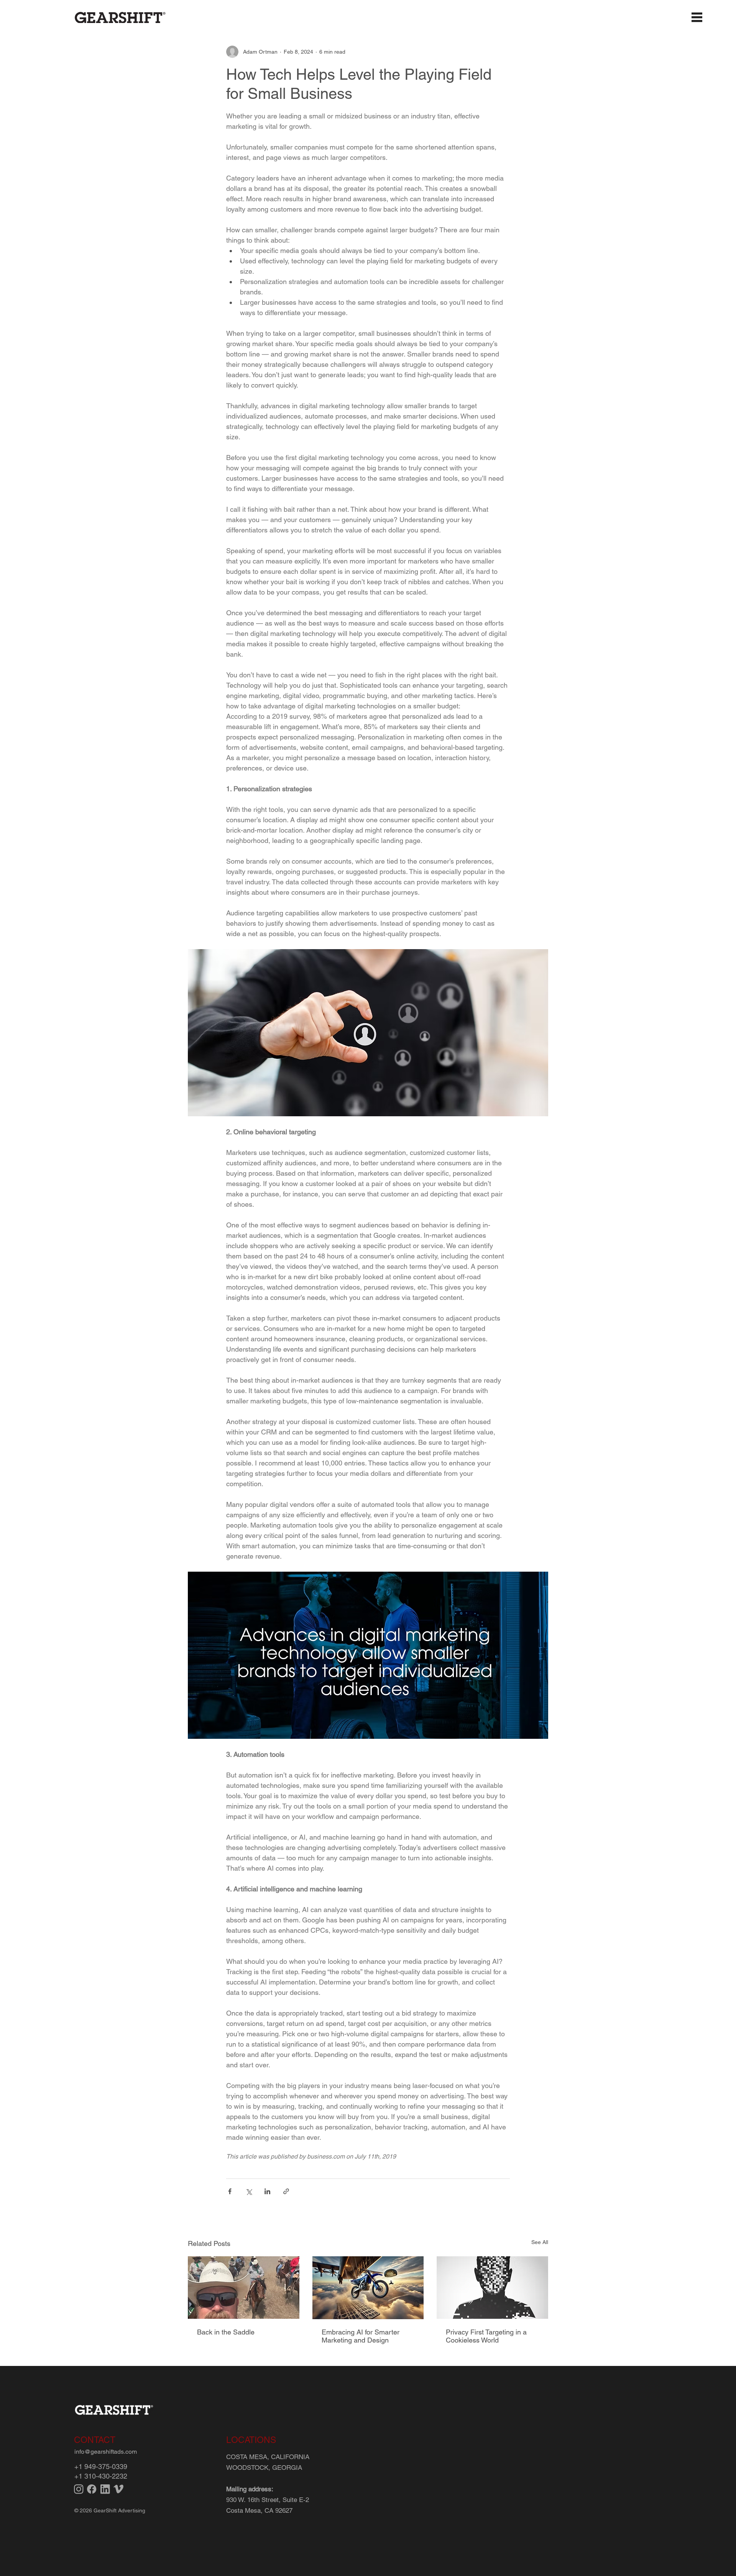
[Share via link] (286, 2191)
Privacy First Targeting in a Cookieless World (486, 2336)
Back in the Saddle (226, 2332)
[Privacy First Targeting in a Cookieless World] (492, 2288)
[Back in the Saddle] (244, 2288)
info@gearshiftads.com (106, 2452)
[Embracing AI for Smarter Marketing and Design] (368, 2288)
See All (540, 2242)
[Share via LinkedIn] (267, 2191)
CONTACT (95, 2440)
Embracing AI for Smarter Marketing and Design (361, 2336)
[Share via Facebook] (230, 2191)
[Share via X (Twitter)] (249, 2191)
